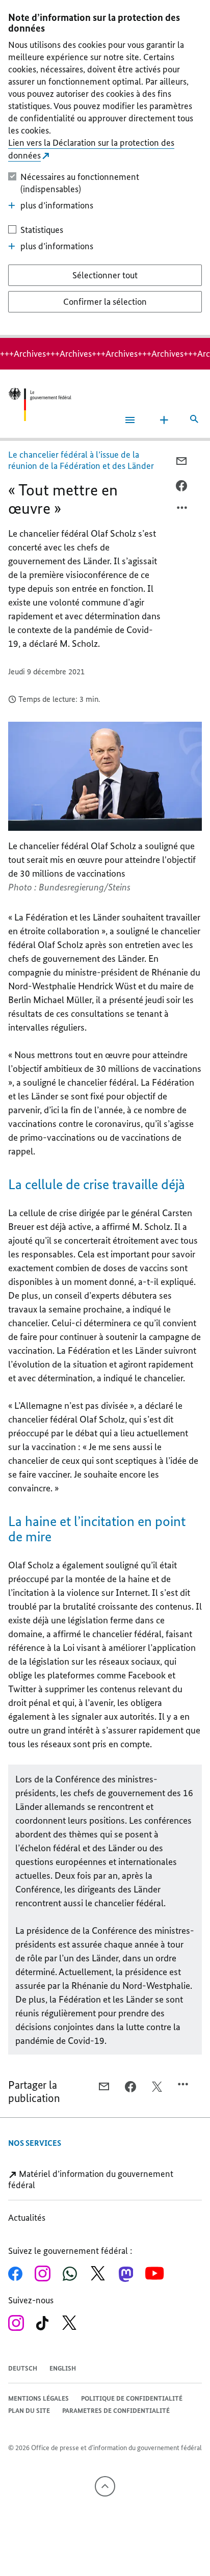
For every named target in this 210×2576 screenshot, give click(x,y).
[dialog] (105, 169)
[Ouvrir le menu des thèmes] (164, 420)
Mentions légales (38, 2398)
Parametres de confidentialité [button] (116, 2411)
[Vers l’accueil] (40, 404)
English (63, 2368)
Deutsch (23, 2368)
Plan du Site (29, 2411)
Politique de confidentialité (132, 2398)
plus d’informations (57, 205)
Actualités (27, 2218)
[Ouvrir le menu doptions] (182, 510)
